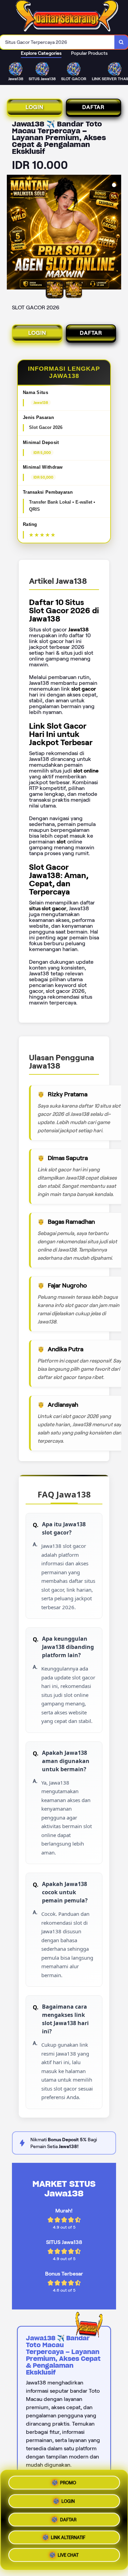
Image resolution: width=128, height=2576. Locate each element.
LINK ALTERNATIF (68, 2537)
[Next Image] (116, 233)
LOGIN (34, 107)
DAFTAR (93, 107)
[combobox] (57, 42)
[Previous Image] (12, 233)
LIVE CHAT (68, 2556)
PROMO (68, 2480)
